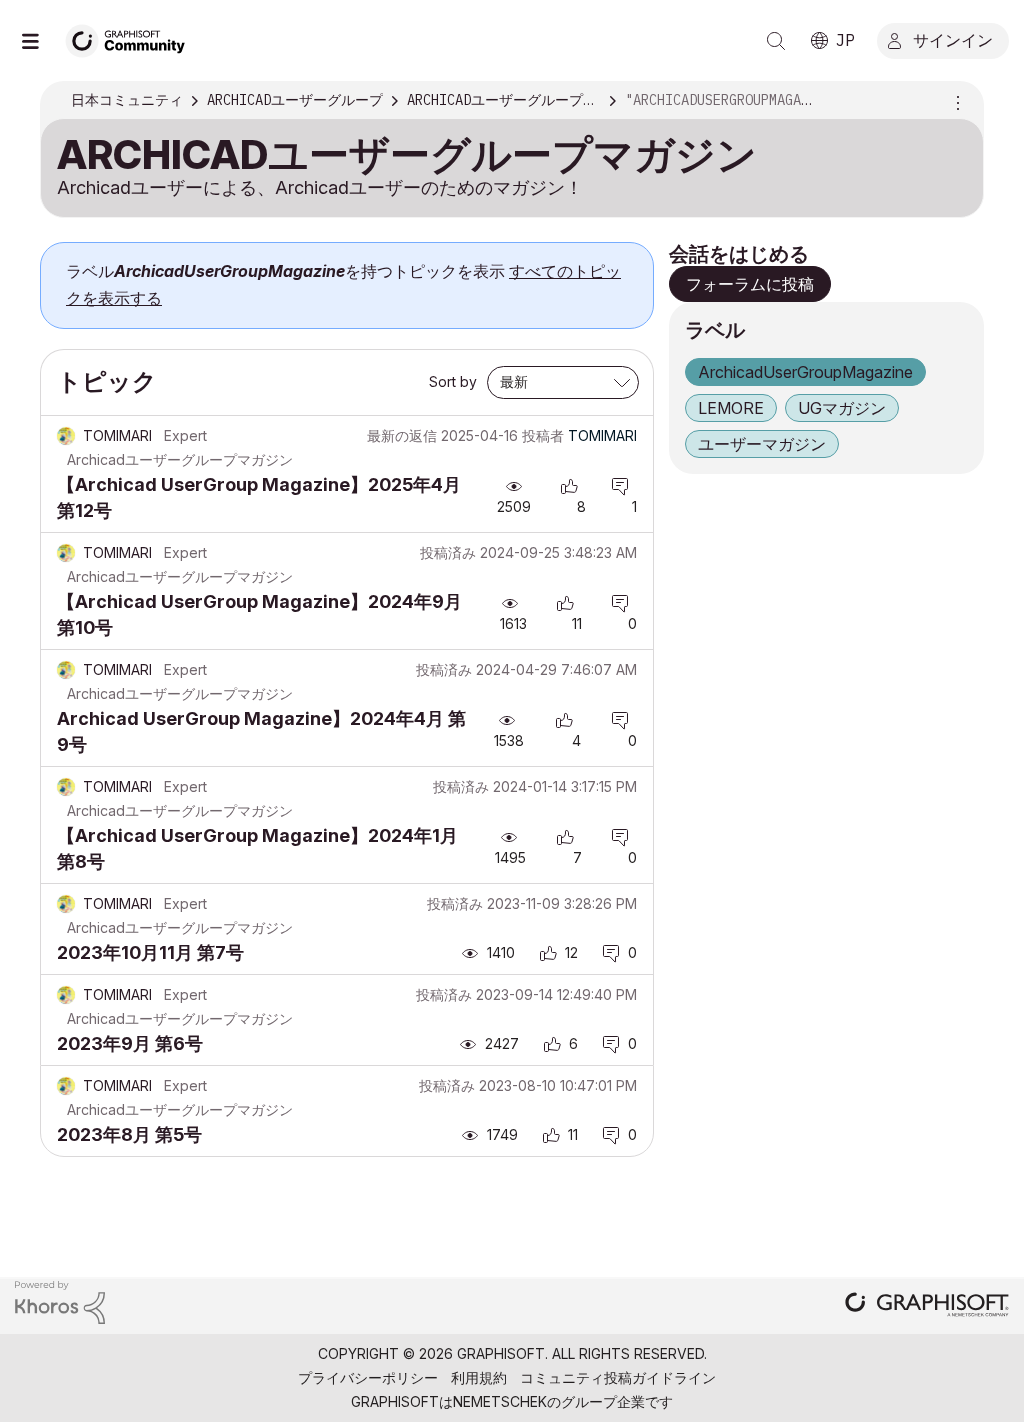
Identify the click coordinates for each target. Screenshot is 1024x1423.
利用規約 (479, 1377)
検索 (776, 41)
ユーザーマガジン (762, 444)
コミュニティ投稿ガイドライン (618, 1377)
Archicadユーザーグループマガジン (180, 459)
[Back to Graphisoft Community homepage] (132, 38)
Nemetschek (500, 1401)
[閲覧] (40, 41)
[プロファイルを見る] (66, 436)
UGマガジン (842, 408)
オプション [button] (955, 101)
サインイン (953, 39)
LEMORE (731, 408)
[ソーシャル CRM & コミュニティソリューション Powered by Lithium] (60, 1300)
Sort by (453, 381)
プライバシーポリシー (368, 1377)
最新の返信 (402, 435)
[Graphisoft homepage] (927, 1306)
